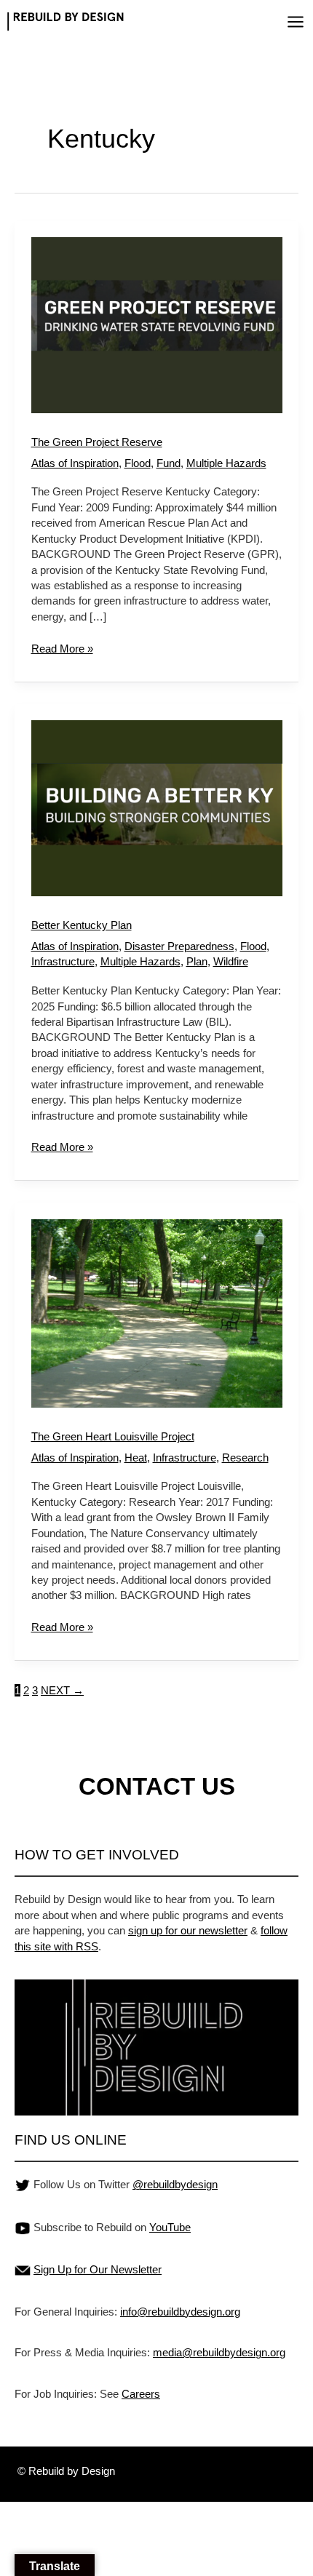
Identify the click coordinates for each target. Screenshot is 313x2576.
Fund (169, 463)
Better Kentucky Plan (82, 925)
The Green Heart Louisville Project (113, 1436)
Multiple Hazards (226, 463)
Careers (141, 2394)
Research (245, 1458)
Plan (197, 961)
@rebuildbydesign (175, 2184)
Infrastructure (63, 961)
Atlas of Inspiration (75, 463)
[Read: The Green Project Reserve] (157, 324)
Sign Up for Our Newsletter (98, 2269)
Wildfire (231, 961)
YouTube (170, 2227)
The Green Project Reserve (97, 442)
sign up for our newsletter (188, 1930)
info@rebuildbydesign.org (180, 2312)
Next (62, 1690)
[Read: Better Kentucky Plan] (157, 807)
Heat (136, 1458)
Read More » (62, 648)
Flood (138, 463)
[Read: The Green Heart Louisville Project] (157, 1312)
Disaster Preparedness (179, 946)
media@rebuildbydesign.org (219, 2352)
